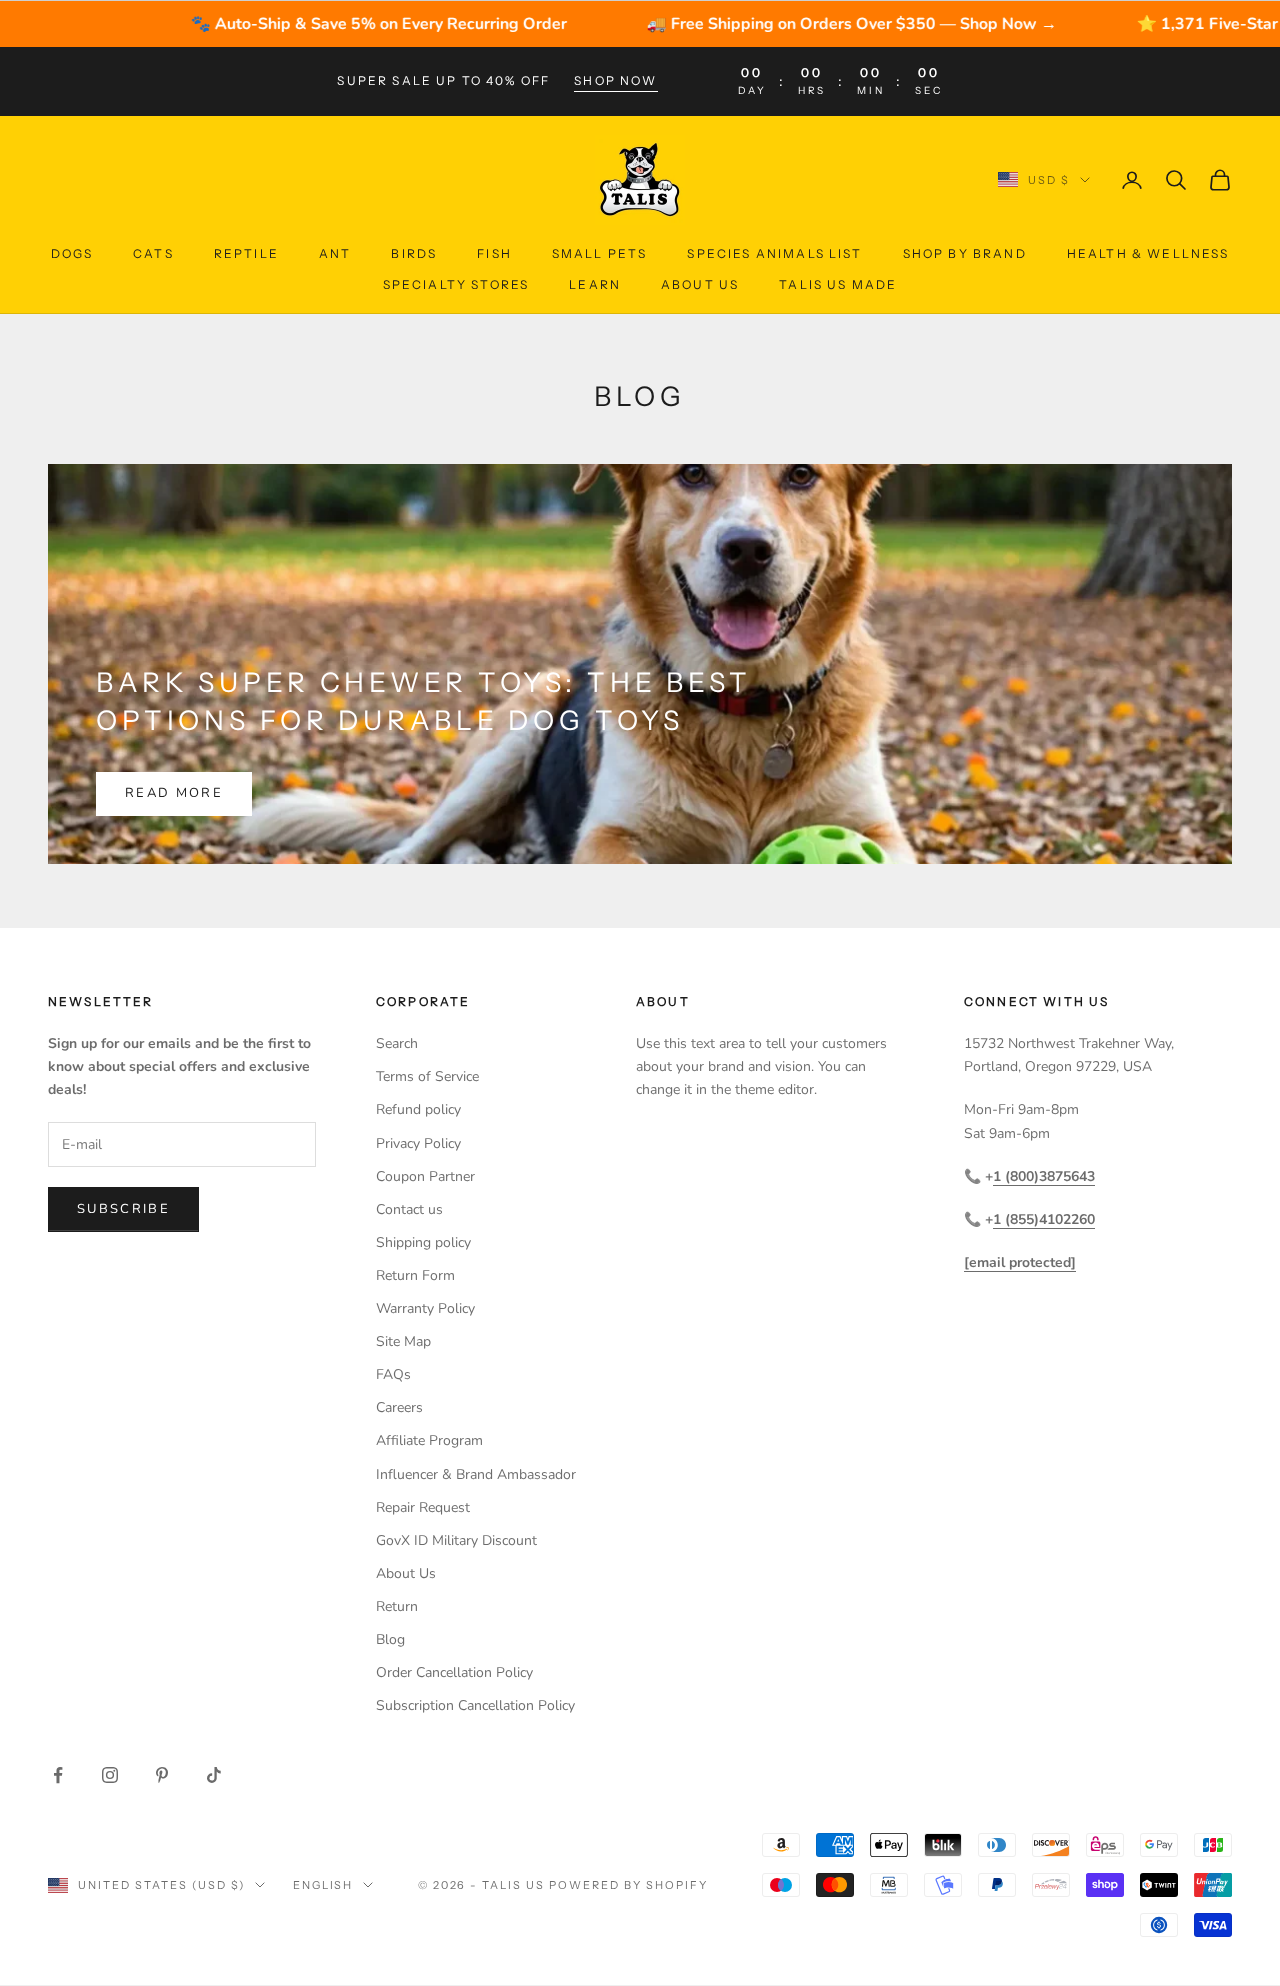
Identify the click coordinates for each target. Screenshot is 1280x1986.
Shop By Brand (965, 253)
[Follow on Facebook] (58, 1775)
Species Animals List (774, 253)
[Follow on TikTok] (214, 1775)
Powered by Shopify (628, 1885)
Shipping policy (423, 1242)
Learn (595, 283)
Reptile (246, 253)
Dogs (72, 253)
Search (397, 1043)
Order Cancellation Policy (454, 1672)
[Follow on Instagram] (110, 1775)
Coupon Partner (425, 1176)
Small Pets (600, 253)
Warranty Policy (425, 1308)
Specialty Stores (456, 283)
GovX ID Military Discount (456, 1540)
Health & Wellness (1148, 253)
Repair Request (423, 1507)
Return (397, 1606)
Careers (399, 1407)
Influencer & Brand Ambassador (476, 1474)
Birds (414, 253)
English (323, 1885)
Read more (174, 793)
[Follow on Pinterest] (162, 1775)
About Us (700, 283)
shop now (615, 80)
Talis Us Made (838, 283)
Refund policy (418, 1109)
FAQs (393, 1374)
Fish (494, 253)
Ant (335, 253)
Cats (153, 253)
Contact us (409, 1209)
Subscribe (123, 1209)
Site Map (403, 1341)
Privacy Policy (418, 1143)
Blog (390, 1639)
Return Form (415, 1275)
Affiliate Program (429, 1440)
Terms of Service (427, 1076)
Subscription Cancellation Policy (475, 1705)
